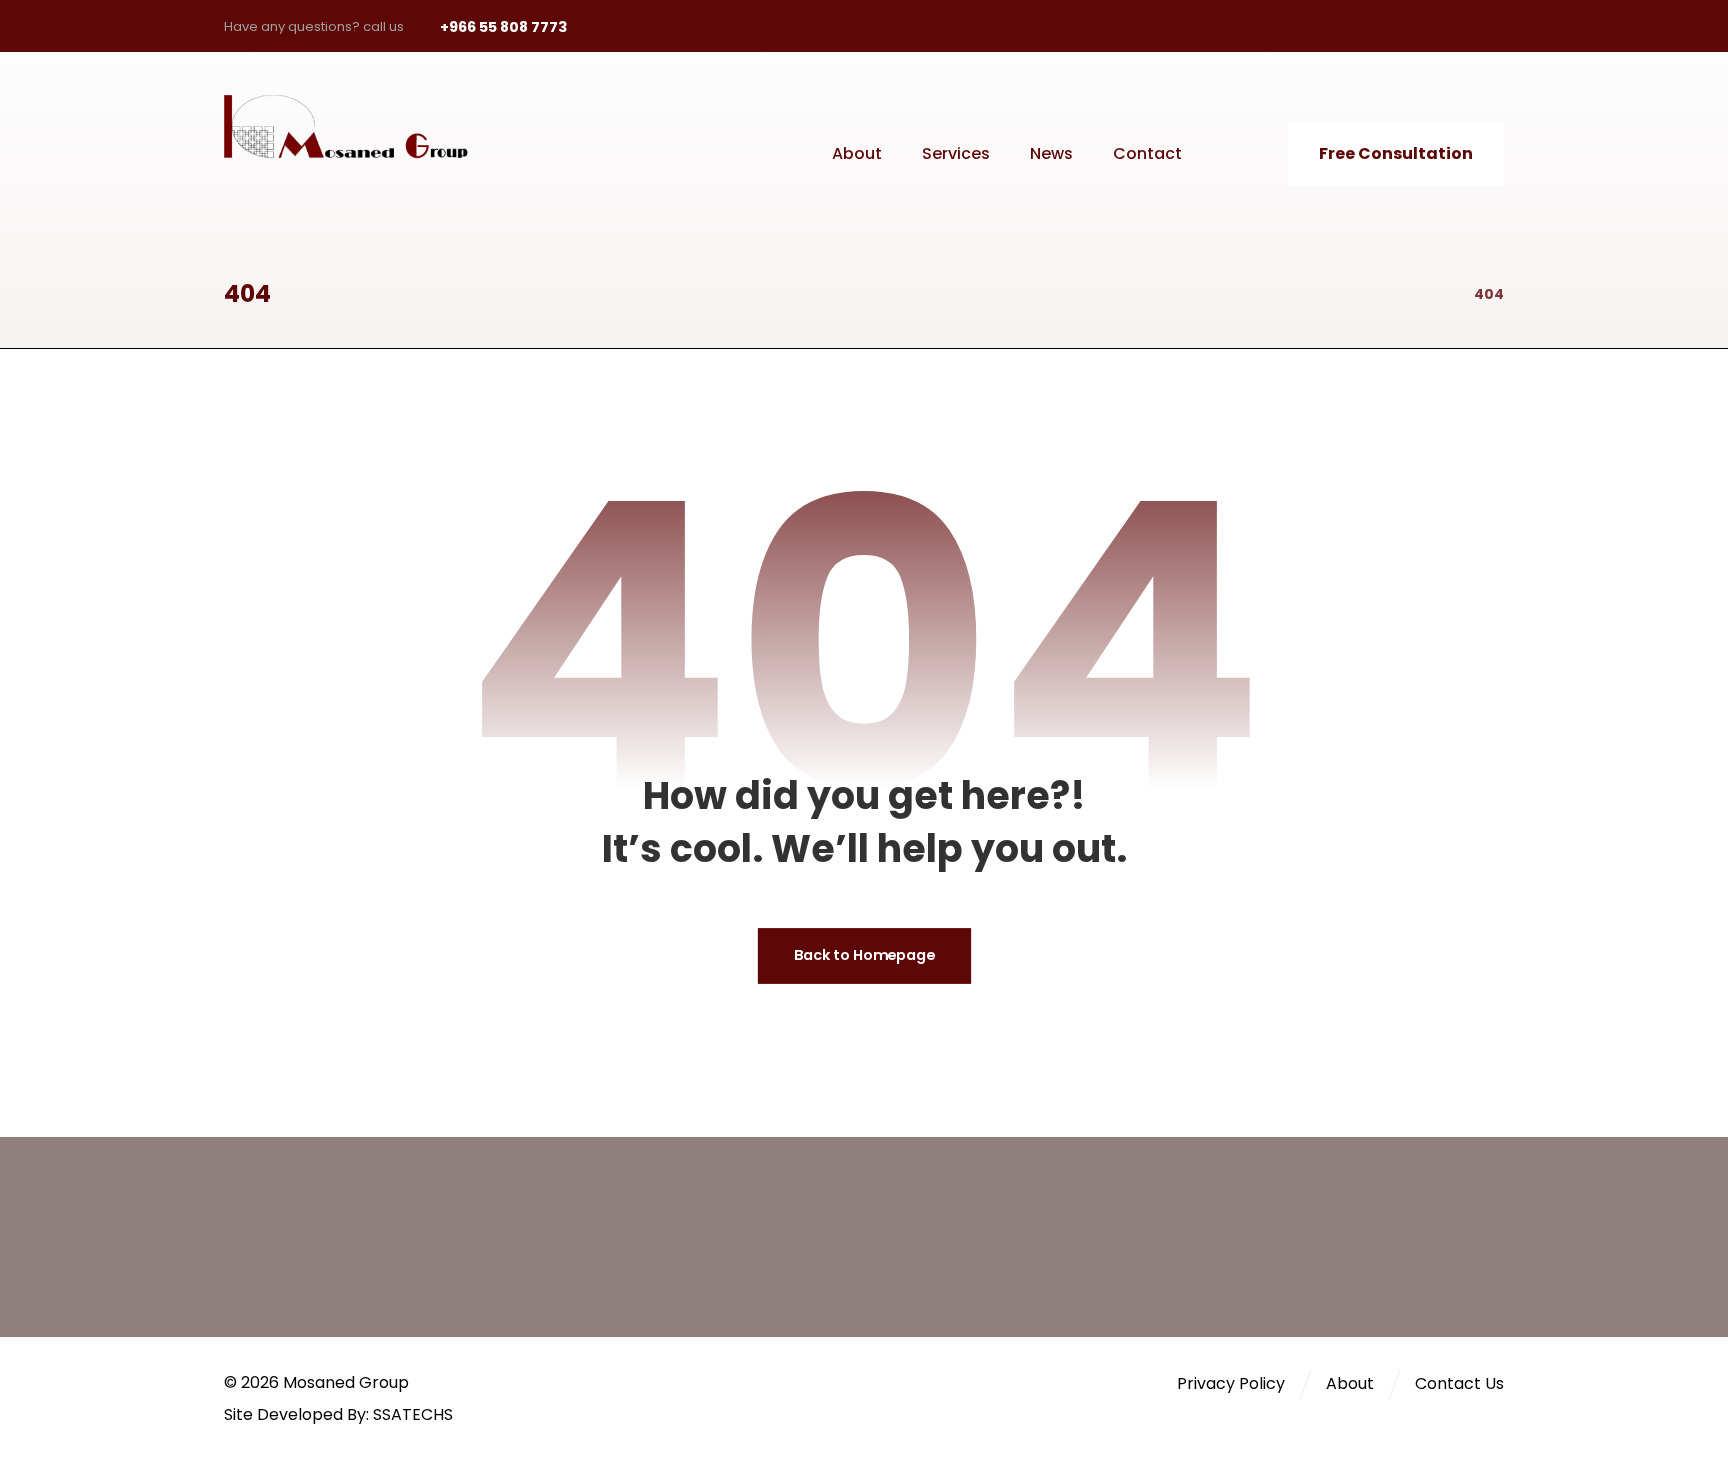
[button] (1350, 26)
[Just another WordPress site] (359, 127)
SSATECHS (413, 1414)
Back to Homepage (863, 956)
